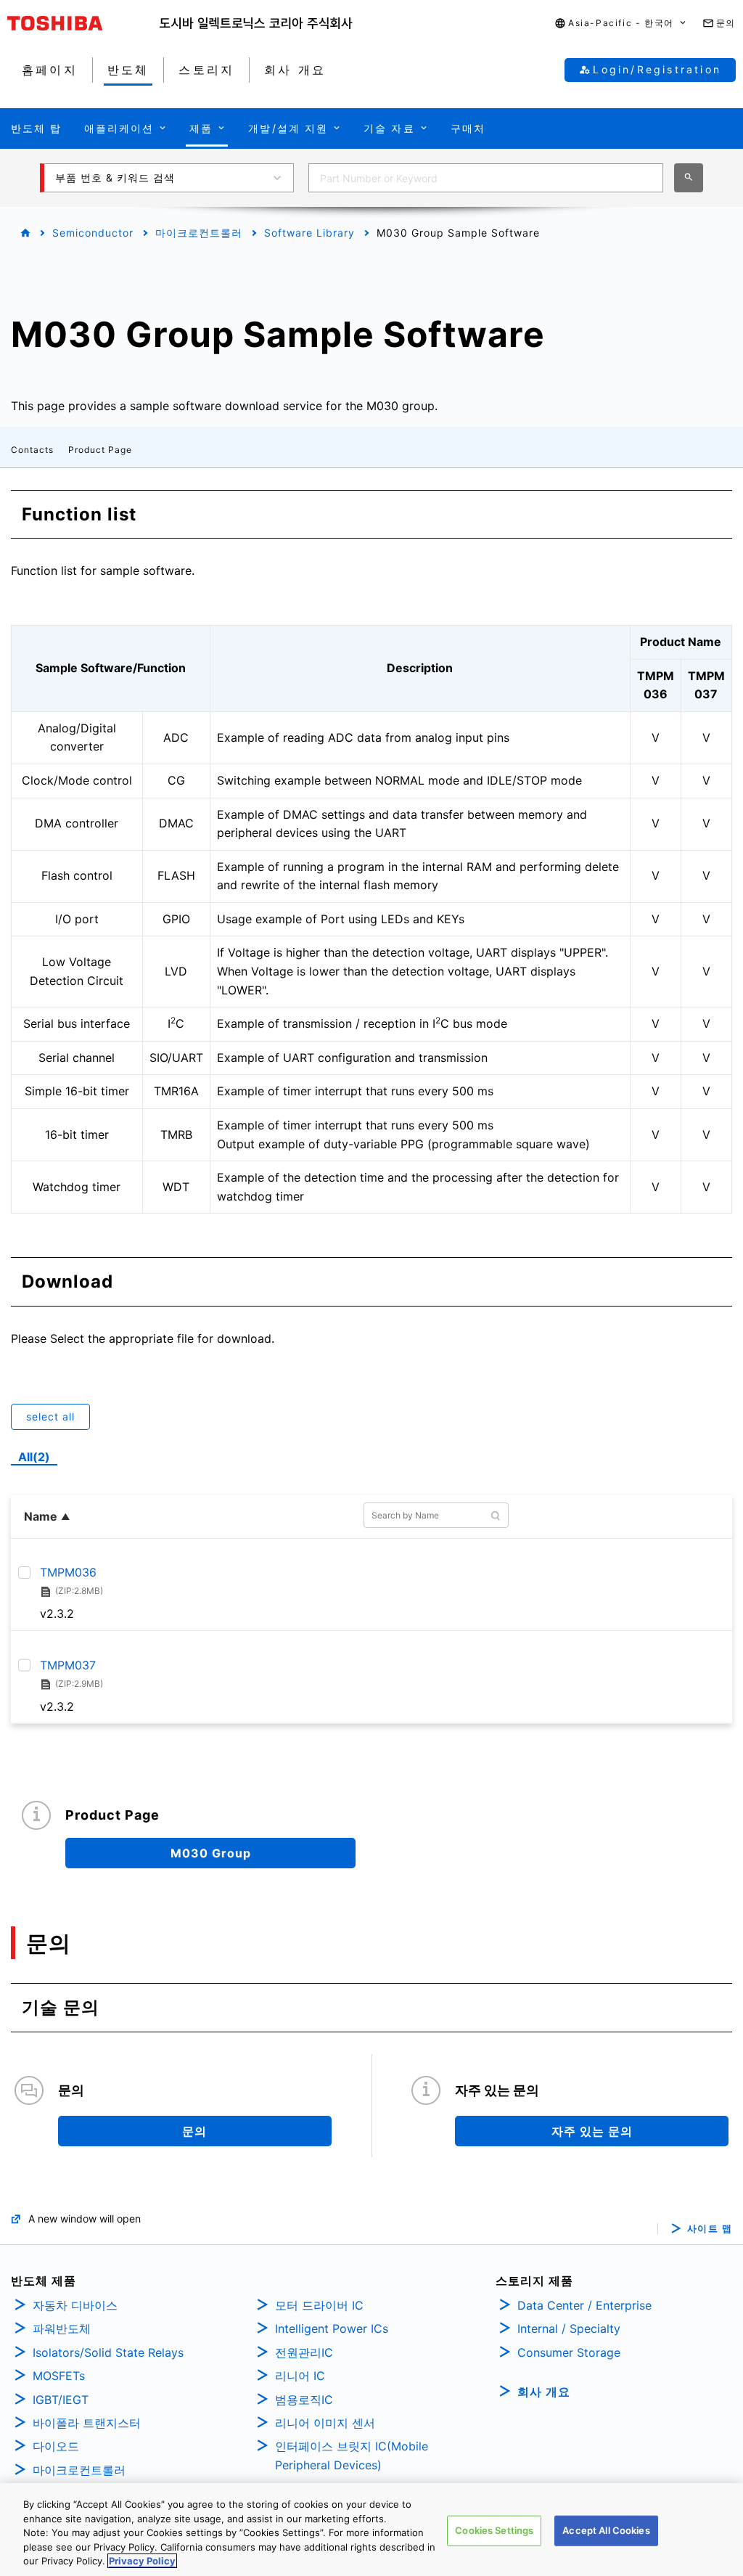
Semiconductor (93, 233)
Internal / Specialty (569, 2328)
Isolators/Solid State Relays (108, 2352)
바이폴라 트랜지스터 (87, 2423)
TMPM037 (68, 1664)
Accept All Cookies (606, 2530)
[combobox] (486, 178)
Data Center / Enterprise (584, 2305)
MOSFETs (59, 2376)
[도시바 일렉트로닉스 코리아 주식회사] (256, 23)
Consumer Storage (569, 2352)
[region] (371, 2530)
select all (50, 1416)
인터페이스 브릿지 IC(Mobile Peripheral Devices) (352, 2456)
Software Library (309, 233)
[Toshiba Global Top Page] (83, 23)
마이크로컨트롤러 (199, 233)
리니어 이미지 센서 (325, 2423)
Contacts (32, 450)
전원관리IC (304, 2352)
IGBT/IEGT (61, 2400)
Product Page (100, 450)
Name (41, 1516)
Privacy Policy (142, 2561)
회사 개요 (544, 2392)
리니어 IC (300, 2376)
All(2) (34, 1457)
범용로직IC (304, 2400)
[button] (621, 24)
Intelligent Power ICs (332, 2328)
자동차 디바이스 (75, 2305)
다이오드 (56, 2446)
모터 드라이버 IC (319, 2305)
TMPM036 (68, 1572)
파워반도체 (62, 2328)
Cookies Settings (494, 2530)
